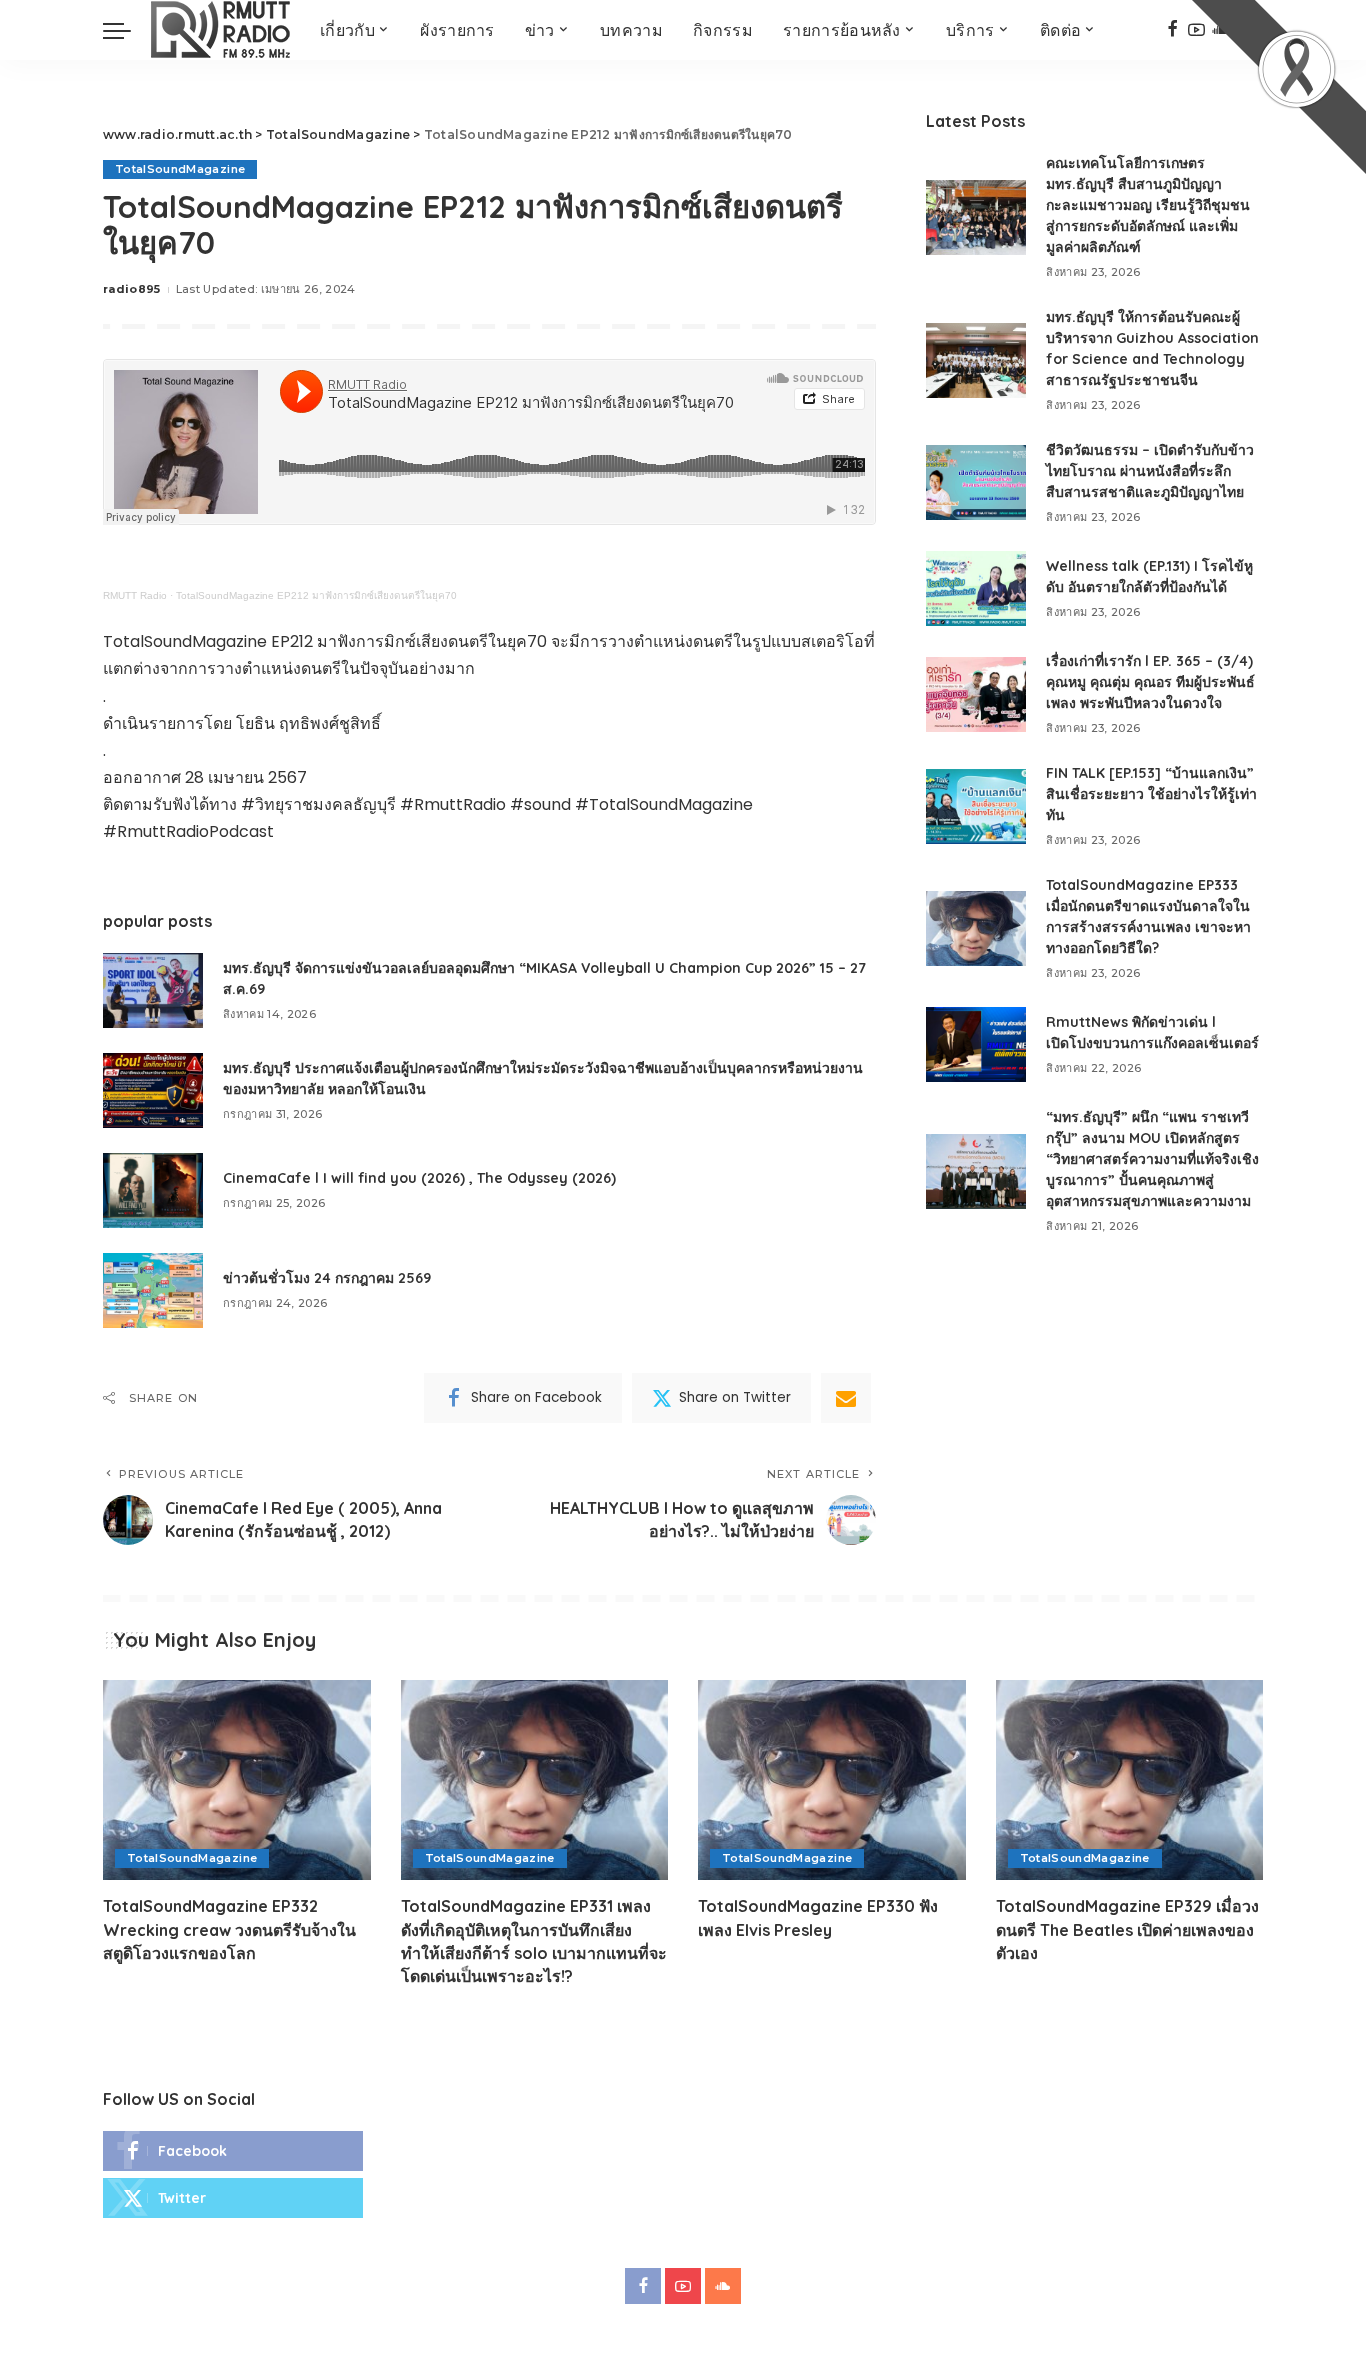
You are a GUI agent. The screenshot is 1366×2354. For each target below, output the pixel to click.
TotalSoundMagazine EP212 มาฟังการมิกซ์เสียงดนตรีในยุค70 (316, 595)
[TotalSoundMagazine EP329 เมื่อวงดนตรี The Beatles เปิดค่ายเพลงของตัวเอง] (1130, 1780)
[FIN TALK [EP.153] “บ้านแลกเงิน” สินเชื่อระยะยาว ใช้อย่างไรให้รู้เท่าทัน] (976, 806)
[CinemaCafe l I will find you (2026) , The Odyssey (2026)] (153, 1190)
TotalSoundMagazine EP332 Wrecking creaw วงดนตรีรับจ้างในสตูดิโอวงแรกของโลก (229, 1929)
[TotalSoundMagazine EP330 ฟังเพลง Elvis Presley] (832, 1780)
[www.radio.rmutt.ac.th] (220, 30)
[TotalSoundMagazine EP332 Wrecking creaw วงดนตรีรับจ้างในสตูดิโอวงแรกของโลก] (237, 1780)
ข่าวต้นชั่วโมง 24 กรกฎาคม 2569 (327, 1278)
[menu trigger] (127, 30)
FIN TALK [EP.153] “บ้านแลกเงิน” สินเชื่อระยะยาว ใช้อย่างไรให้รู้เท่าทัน (1151, 794)
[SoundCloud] (723, 2286)
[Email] (846, 1398)
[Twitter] (233, 2198)
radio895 (132, 289)
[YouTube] (683, 2286)
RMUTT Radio (135, 595)
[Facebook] (1172, 30)
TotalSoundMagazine (180, 169)
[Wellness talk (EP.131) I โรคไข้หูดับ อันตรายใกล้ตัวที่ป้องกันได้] (976, 588)
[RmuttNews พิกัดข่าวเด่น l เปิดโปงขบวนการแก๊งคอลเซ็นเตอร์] (976, 1044)
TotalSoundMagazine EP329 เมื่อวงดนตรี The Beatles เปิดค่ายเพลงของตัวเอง (1127, 1929)
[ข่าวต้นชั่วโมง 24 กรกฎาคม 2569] (153, 1290)
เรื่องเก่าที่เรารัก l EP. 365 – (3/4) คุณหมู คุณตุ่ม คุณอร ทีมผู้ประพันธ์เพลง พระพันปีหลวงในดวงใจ (1150, 682)
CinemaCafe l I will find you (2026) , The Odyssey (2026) (419, 1178)
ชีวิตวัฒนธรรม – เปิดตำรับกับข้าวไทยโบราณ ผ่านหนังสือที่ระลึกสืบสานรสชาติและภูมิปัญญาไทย (1150, 471)
